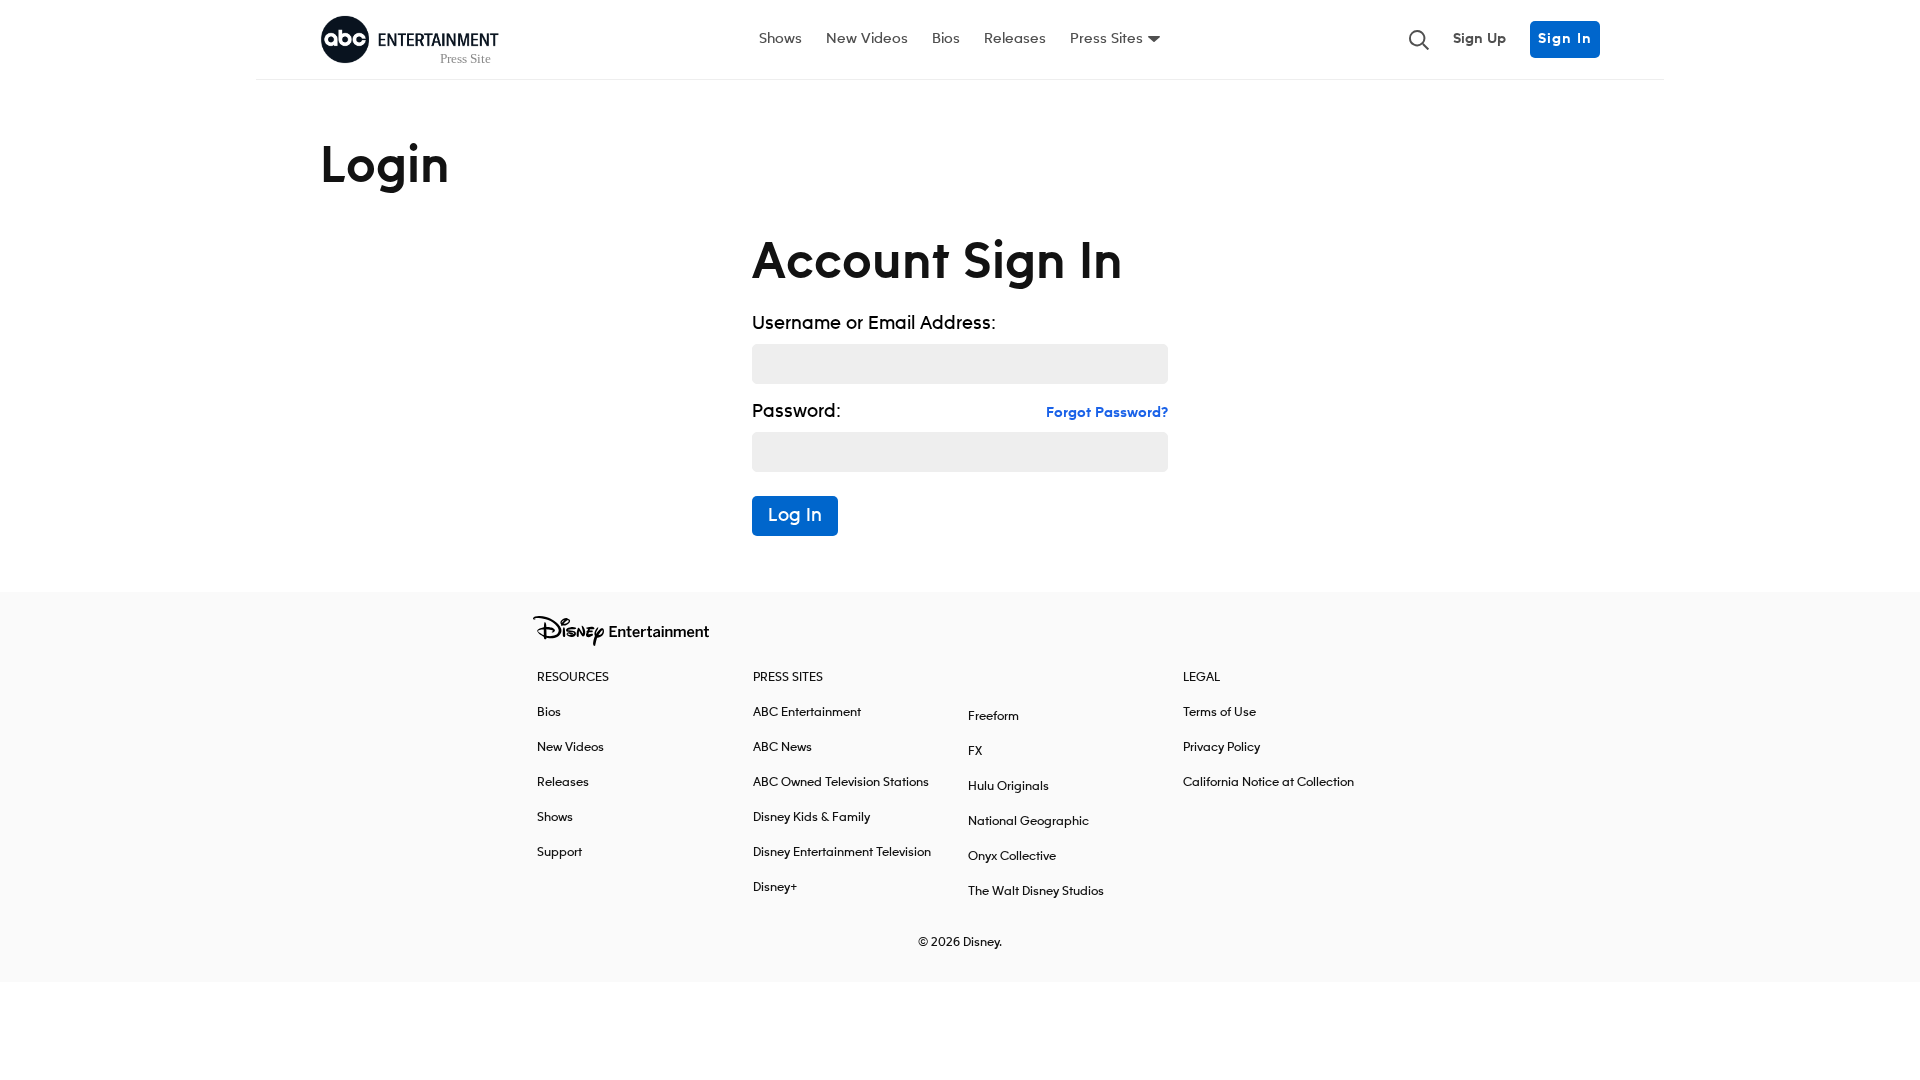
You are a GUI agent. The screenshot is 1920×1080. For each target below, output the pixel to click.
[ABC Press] (410, 40)
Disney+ (775, 887)
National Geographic (1028, 821)
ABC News (782, 747)
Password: (796, 412)
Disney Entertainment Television (842, 852)
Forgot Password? (1107, 413)
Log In (795, 516)
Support (559, 852)
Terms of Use (1219, 712)
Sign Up (1479, 39)
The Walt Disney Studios (1036, 891)
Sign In (1565, 39)
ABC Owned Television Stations (841, 782)
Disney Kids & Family (811, 817)
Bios (946, 39)
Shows (780, 39)
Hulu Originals (1008, 786)
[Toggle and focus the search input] (1419, 40)
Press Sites (1106, 39)
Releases (1015, 39)
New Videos (867, 39)
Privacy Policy (1221, 747)
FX (975, 751)
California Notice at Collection (1268, 782)
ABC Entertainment (807, 712)
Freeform (993, 716)
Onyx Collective (1012, 856)
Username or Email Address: (874, 324)
